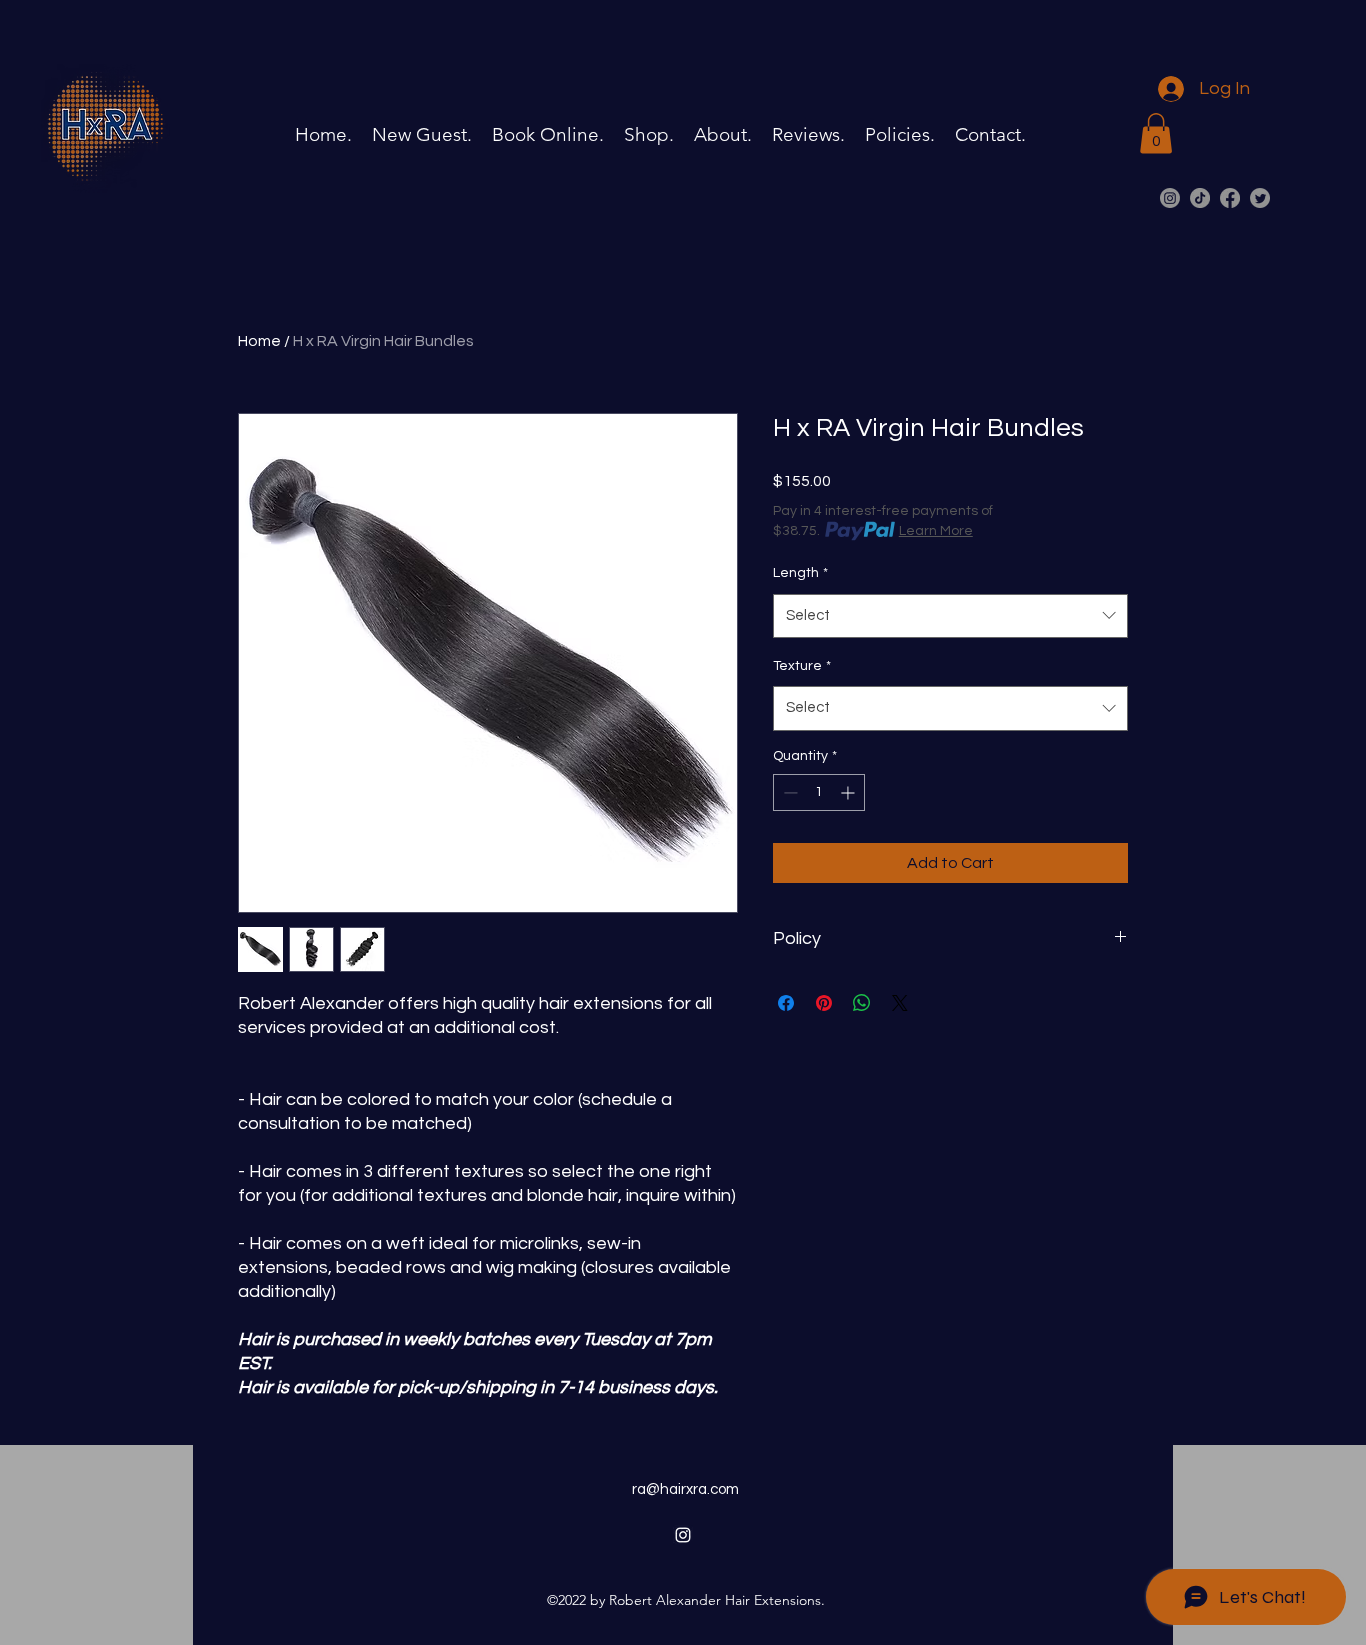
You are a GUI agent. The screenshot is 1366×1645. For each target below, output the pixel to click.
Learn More (936, 531)
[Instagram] (1170, 198)
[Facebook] (1230, 198)
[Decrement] (788, 792)
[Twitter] (1260, 198)
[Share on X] (900, 1003)
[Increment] (849, 792)
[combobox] (950, 616)
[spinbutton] (819, 792)
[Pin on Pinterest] (824, 1003)
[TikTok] (1200, 198)
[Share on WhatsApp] (862, 1003)
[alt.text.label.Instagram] (683, 1535)
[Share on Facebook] (786, 1003)
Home (259, 341)
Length (800, 573)
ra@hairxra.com (685, 1489)
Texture (802, 666)
